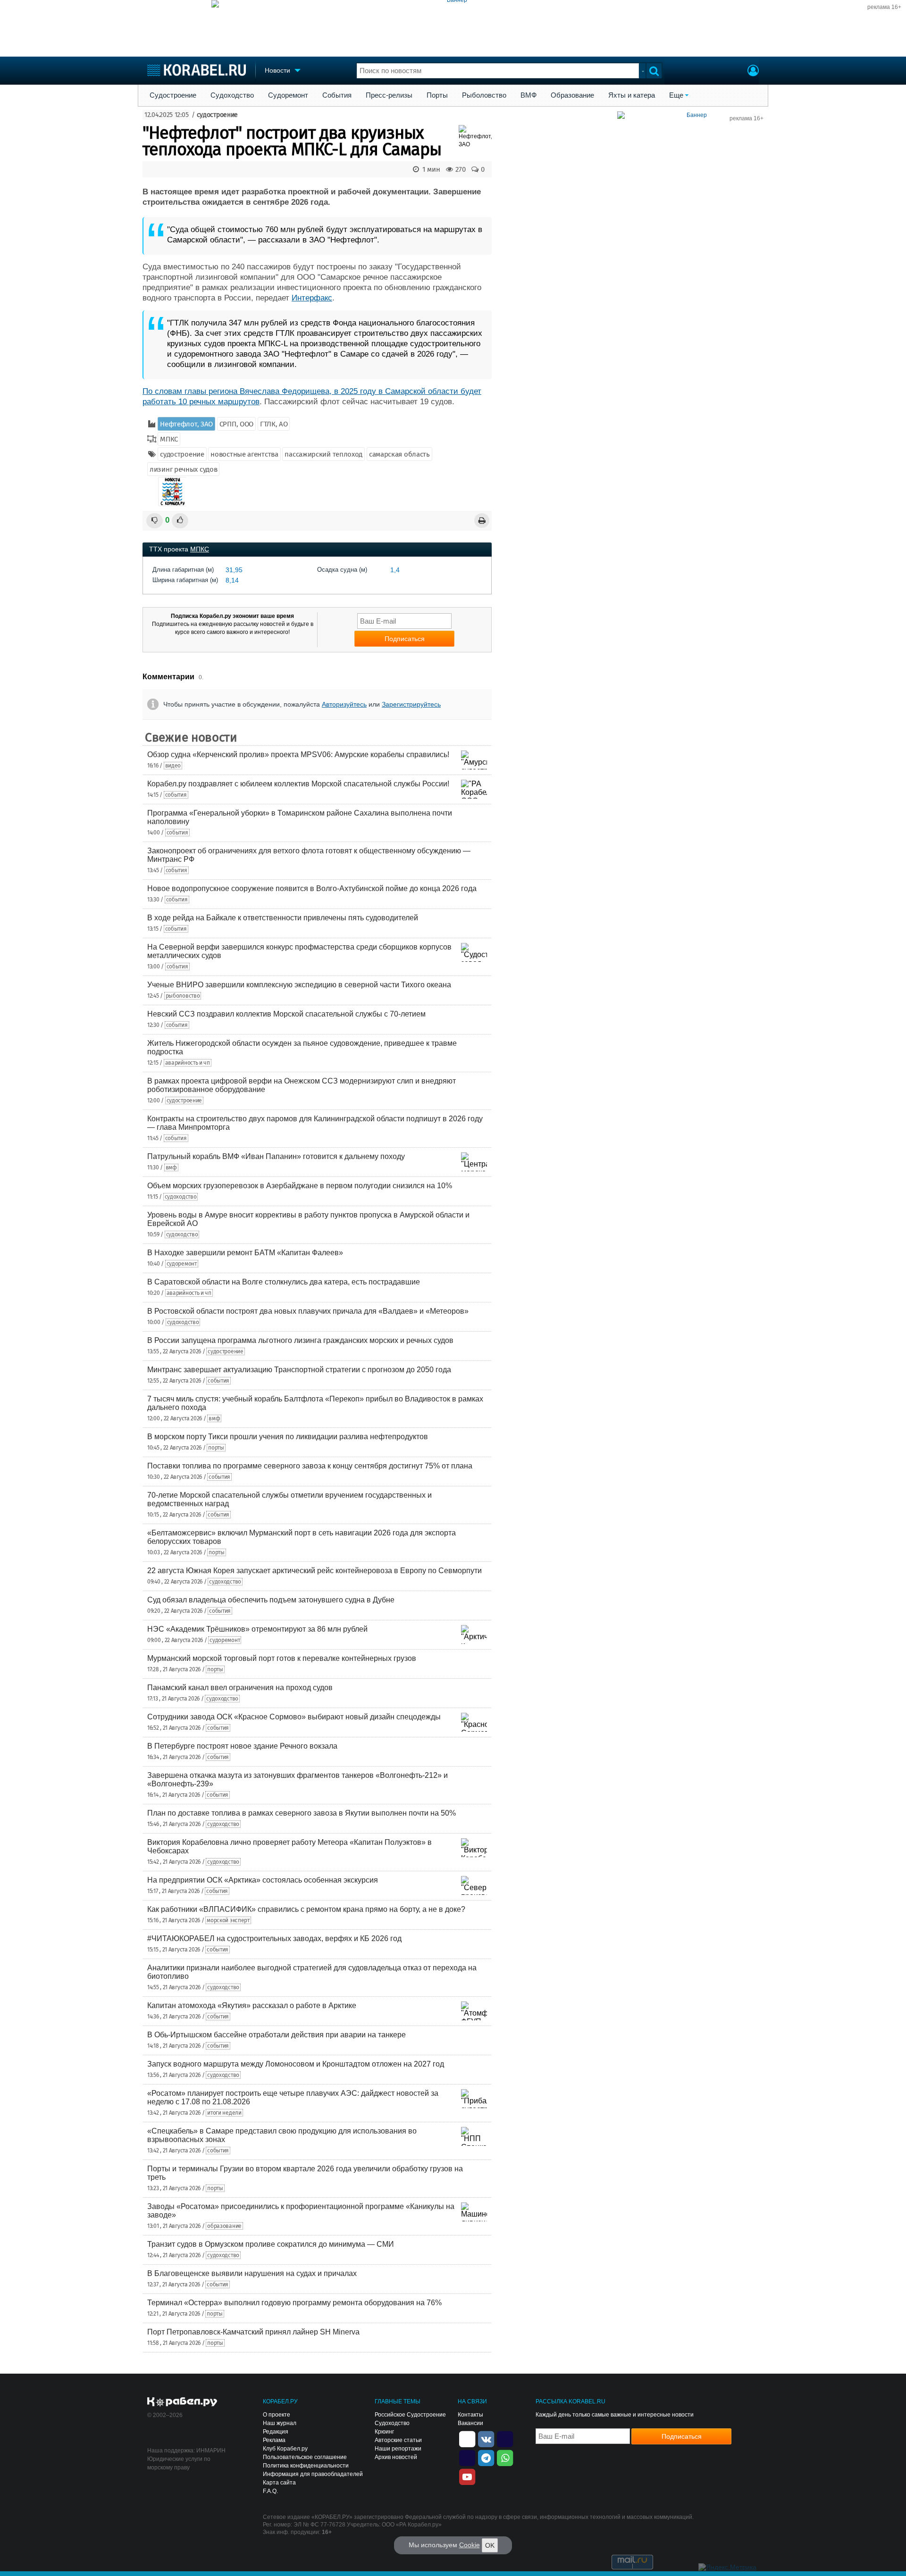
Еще (676, 95)
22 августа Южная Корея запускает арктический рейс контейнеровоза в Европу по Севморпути (315, 1571)
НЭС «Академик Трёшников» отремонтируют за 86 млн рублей (257, 1629)
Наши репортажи (398, 2449)
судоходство (181, 1197)
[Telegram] (486, 2457)
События (337, 95)
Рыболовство (484, 95)
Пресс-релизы (389, 95)
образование (224, 2226)
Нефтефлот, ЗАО (186, 424)
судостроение (217, 115)
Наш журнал (280, 2423)
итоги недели (224, 2113)
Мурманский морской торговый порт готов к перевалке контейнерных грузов (282, 1658)
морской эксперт (228, 1920)
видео (173, 766)
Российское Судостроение (410, 2415)
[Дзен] (467, 2438)
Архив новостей (396, 2457)
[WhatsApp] (505, 2457)
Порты (437, 95)
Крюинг (384, 2432)
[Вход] (753, 72)
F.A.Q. (270, 2491)
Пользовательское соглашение (305, 2457)
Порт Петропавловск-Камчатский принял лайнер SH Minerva (253, 2332)
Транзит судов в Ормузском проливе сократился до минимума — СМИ (271, 2244)
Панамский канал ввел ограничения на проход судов (240, 1688)
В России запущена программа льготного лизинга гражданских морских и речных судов (300, 1340)
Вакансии (470, 2423)
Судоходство (232, 95)
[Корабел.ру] (182, 2402)
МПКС (169, 439)
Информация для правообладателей (313, 2474)
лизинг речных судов (183, 469)
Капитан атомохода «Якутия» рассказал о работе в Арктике (252, 2005)
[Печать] (482, 521)
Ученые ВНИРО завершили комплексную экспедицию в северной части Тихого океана (299, 985)
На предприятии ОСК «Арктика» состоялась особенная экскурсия (263, 1880)
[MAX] (467, 2457)
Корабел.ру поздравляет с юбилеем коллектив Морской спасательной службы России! (298, 784)
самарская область (399, 454)
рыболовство (183, 996)
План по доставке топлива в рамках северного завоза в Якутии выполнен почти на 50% (302, 1813)
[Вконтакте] (486, 2438)
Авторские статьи (398, 2440)
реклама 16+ (884, 7)
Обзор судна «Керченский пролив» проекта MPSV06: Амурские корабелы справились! (298, 754)
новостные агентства (244, 454)
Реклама (274, 2440)
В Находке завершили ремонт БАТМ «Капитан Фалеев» (245, 1253)
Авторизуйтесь (344, 704)
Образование (572, 95)
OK (490, 2545)
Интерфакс (312, 298)
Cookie (470, 2545)
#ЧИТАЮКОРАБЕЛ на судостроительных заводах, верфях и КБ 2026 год (274, 1938)
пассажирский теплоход (323, 454)
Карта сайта (279, 2483)
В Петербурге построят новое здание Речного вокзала (242, 1746)
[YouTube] (467, 2476)
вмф (171, 1167)
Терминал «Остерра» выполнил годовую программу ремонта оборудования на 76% (294, 2303)
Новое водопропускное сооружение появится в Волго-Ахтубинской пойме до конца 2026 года (312, 888)
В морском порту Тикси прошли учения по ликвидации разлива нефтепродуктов (288, 1437)
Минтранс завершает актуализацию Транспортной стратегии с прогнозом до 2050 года (299, 1370)
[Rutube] (505, 2438)
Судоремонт (288, 95)
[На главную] (197, 70)
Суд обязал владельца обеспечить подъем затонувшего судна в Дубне (271, 1600)
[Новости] (172, 492)
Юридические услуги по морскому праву (179, 2463)
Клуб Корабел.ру (285, 2449)
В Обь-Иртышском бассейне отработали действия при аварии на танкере (277, 2035)
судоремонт (182, 1264)
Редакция (276, 2432)
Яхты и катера (632, 95)
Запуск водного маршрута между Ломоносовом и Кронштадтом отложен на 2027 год (296, 2064)
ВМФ (528, 95)
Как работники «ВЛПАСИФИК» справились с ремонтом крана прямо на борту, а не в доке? (306, 1909)
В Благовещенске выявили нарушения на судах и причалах (252, 2273)
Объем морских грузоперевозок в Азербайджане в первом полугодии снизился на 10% (300, 1186)
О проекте (277, 2415)
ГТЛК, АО (274, 424)
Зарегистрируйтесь (411, 704)
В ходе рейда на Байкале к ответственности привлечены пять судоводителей (283, 918)
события (176, 795)
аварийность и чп (188, 1063)
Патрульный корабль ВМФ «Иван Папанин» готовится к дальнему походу (276, 1156)
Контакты (470, 2415)
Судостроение (173, 95)
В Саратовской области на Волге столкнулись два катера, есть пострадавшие (284, 1282)
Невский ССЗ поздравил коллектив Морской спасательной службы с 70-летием (286, 1014)
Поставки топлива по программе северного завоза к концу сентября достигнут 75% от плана (310, 1466)
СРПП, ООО (236, 424)
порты (216, 1448)
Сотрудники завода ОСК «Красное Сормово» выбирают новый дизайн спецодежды (294, 1717)
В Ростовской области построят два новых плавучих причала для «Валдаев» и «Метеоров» (308, 1311)
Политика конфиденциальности (306, 2466)
